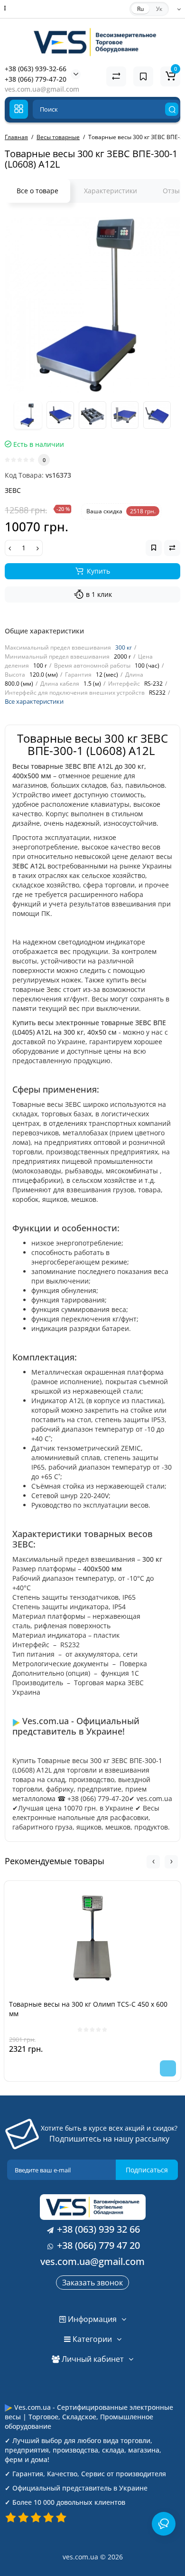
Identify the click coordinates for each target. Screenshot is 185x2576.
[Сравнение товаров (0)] (116, 76)
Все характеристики (34, 701)
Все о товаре (37, 191)
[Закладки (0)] (143, 76)
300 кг (124, 647)
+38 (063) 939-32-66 (36, 69)
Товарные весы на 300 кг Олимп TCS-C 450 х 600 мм (88, 2009)
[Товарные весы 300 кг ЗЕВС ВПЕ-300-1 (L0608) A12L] (92, 305)
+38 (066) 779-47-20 (36, 79)
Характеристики (111, 191)
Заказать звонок (92, 2283)
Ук (159, 9)
